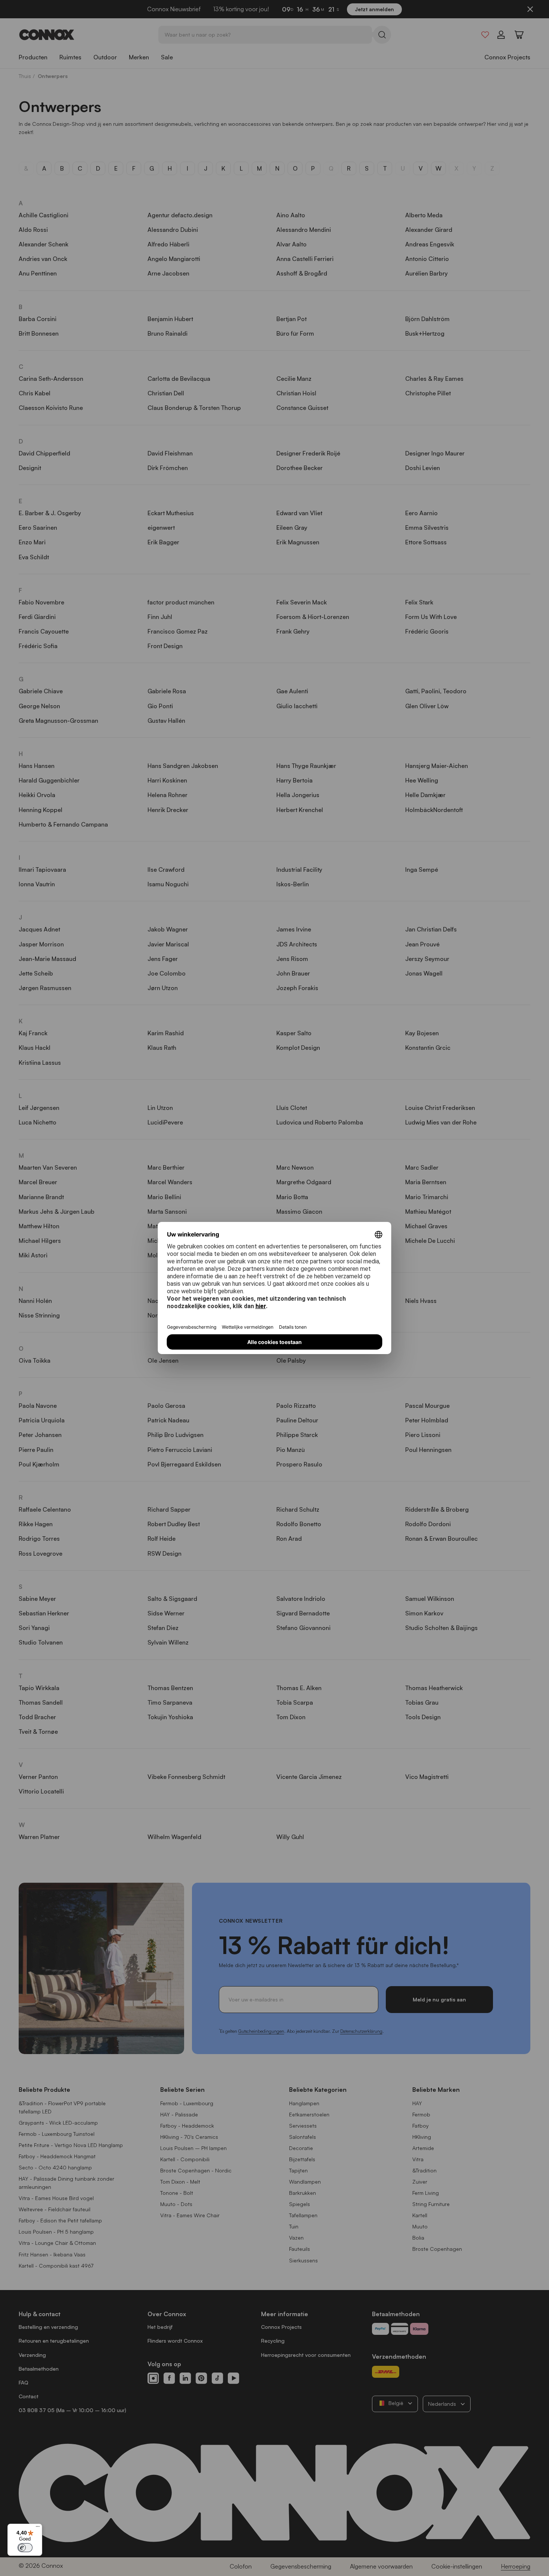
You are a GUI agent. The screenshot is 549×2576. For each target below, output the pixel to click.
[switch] (25, 2548)
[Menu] (38, 2528)
